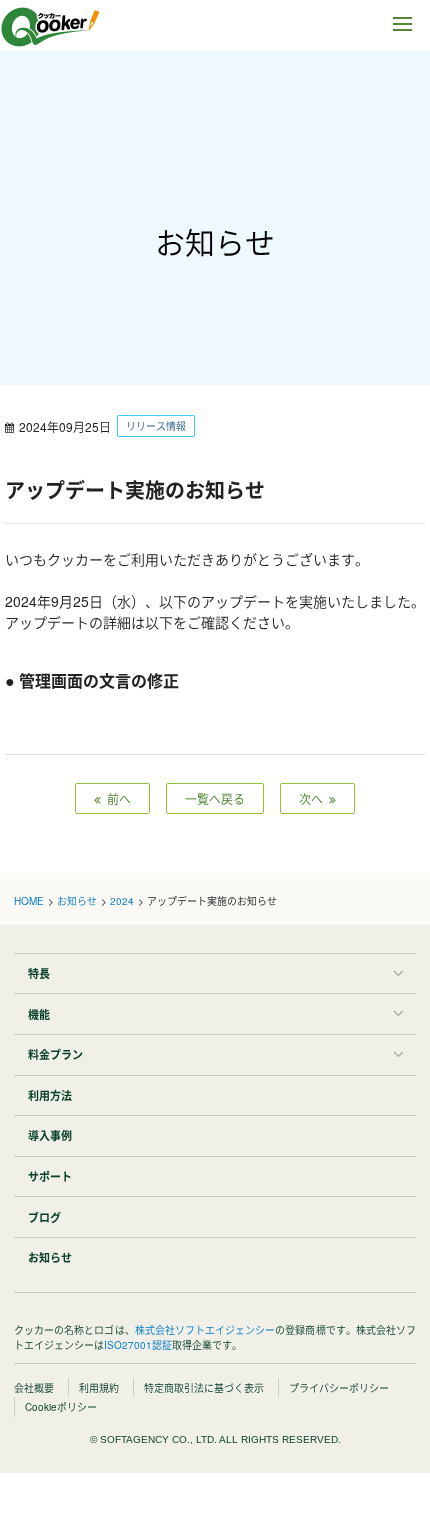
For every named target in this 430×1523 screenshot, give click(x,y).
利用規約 (99, 1388)
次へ (314, 798)
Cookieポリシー (61, 1407)
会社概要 (34, 1388)
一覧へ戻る (215, 798)
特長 (39, 973)
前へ (116, 798)
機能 (39, 1014)
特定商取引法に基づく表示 (204, 1388)
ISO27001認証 (138, 1345)
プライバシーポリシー (339, 1388)
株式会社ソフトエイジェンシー (205, 1330)
